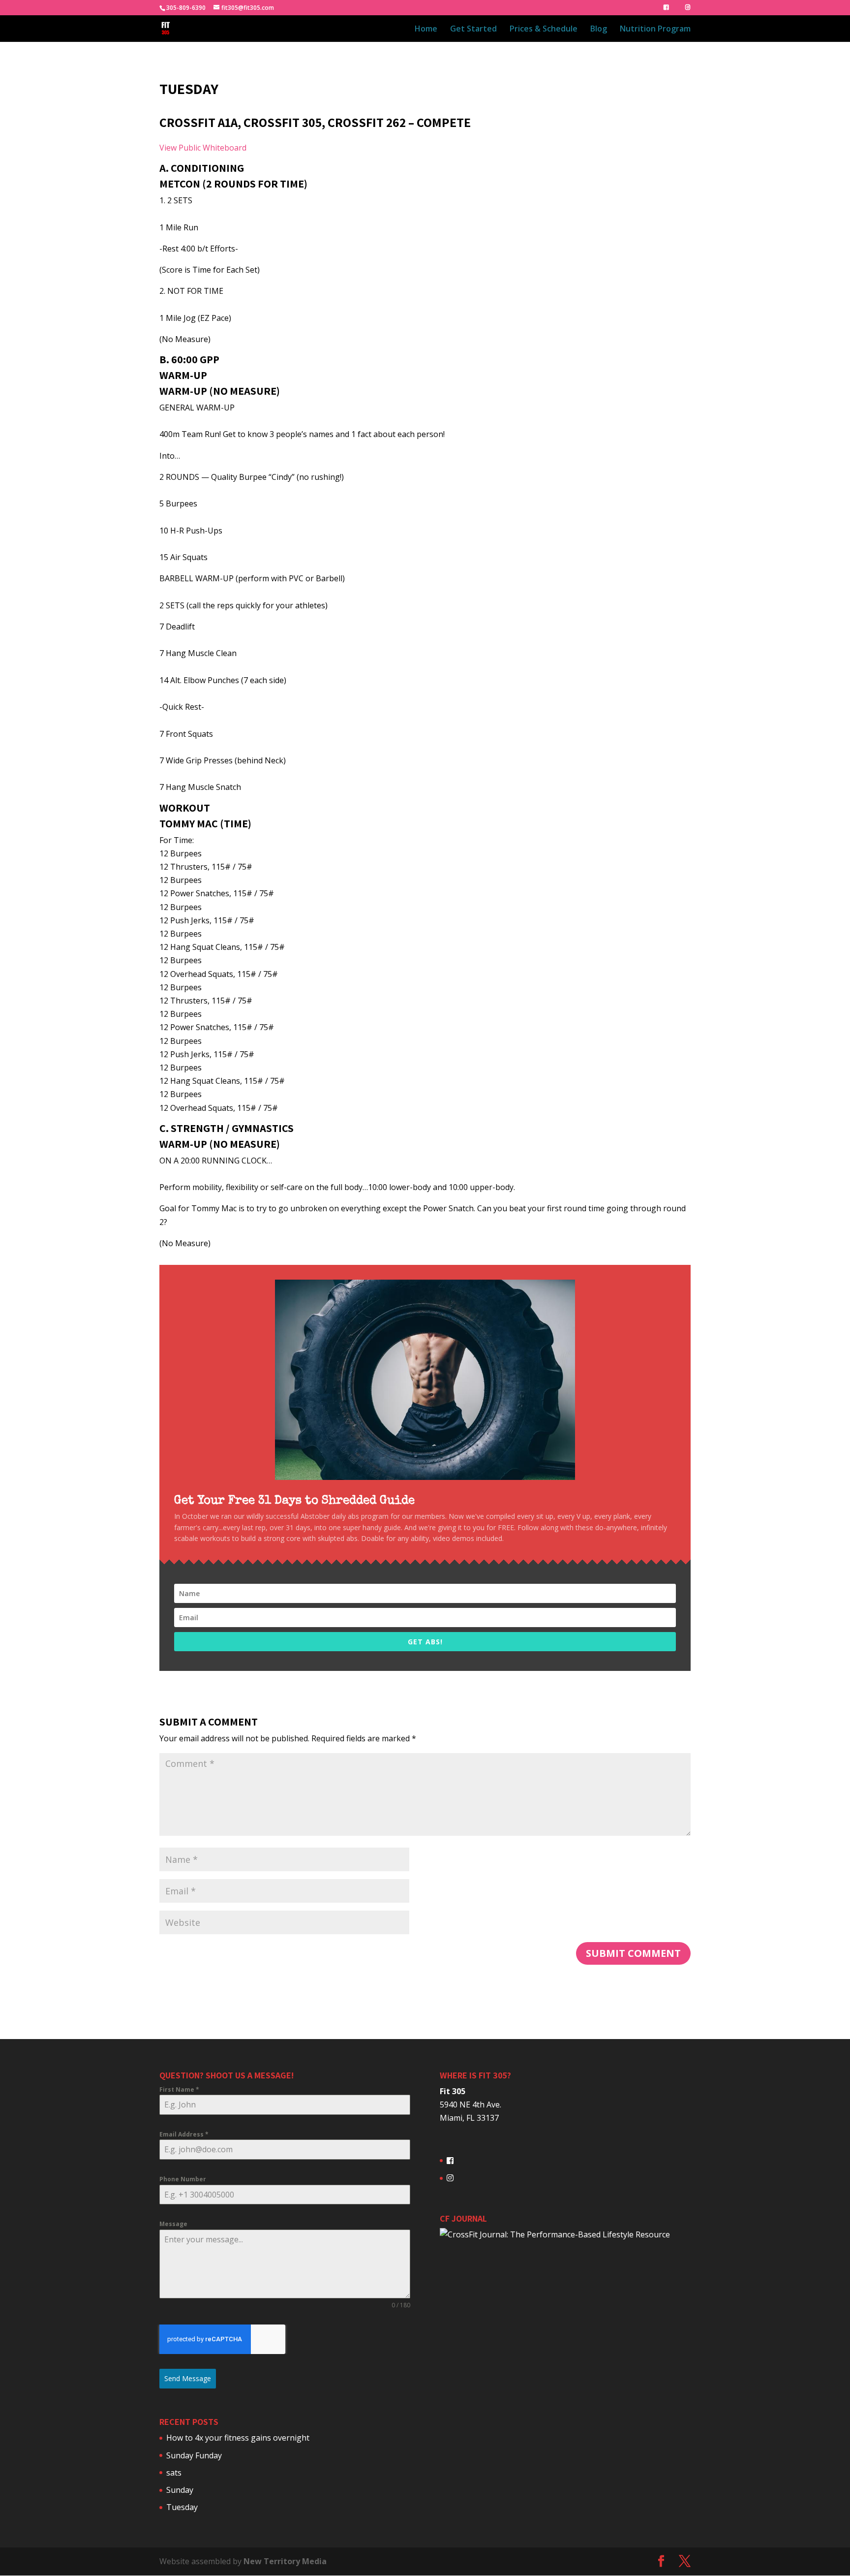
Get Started (473, 30)
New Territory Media (285, 2561)
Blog (599, 30)
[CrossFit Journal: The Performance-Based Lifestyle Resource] (555, 2234)
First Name (179, 2089)
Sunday (180, 2490)
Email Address (184, 2134)
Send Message (188, 2378)
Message (173, 2224)
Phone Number (183, 2179)
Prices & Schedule (544, 30)
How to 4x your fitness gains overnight (238, 2438)
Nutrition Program (655, 30)
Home (426, 30)
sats (174, 2473)
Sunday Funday (194, 2455)
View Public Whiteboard (203, 148)
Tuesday (182, 2507)
